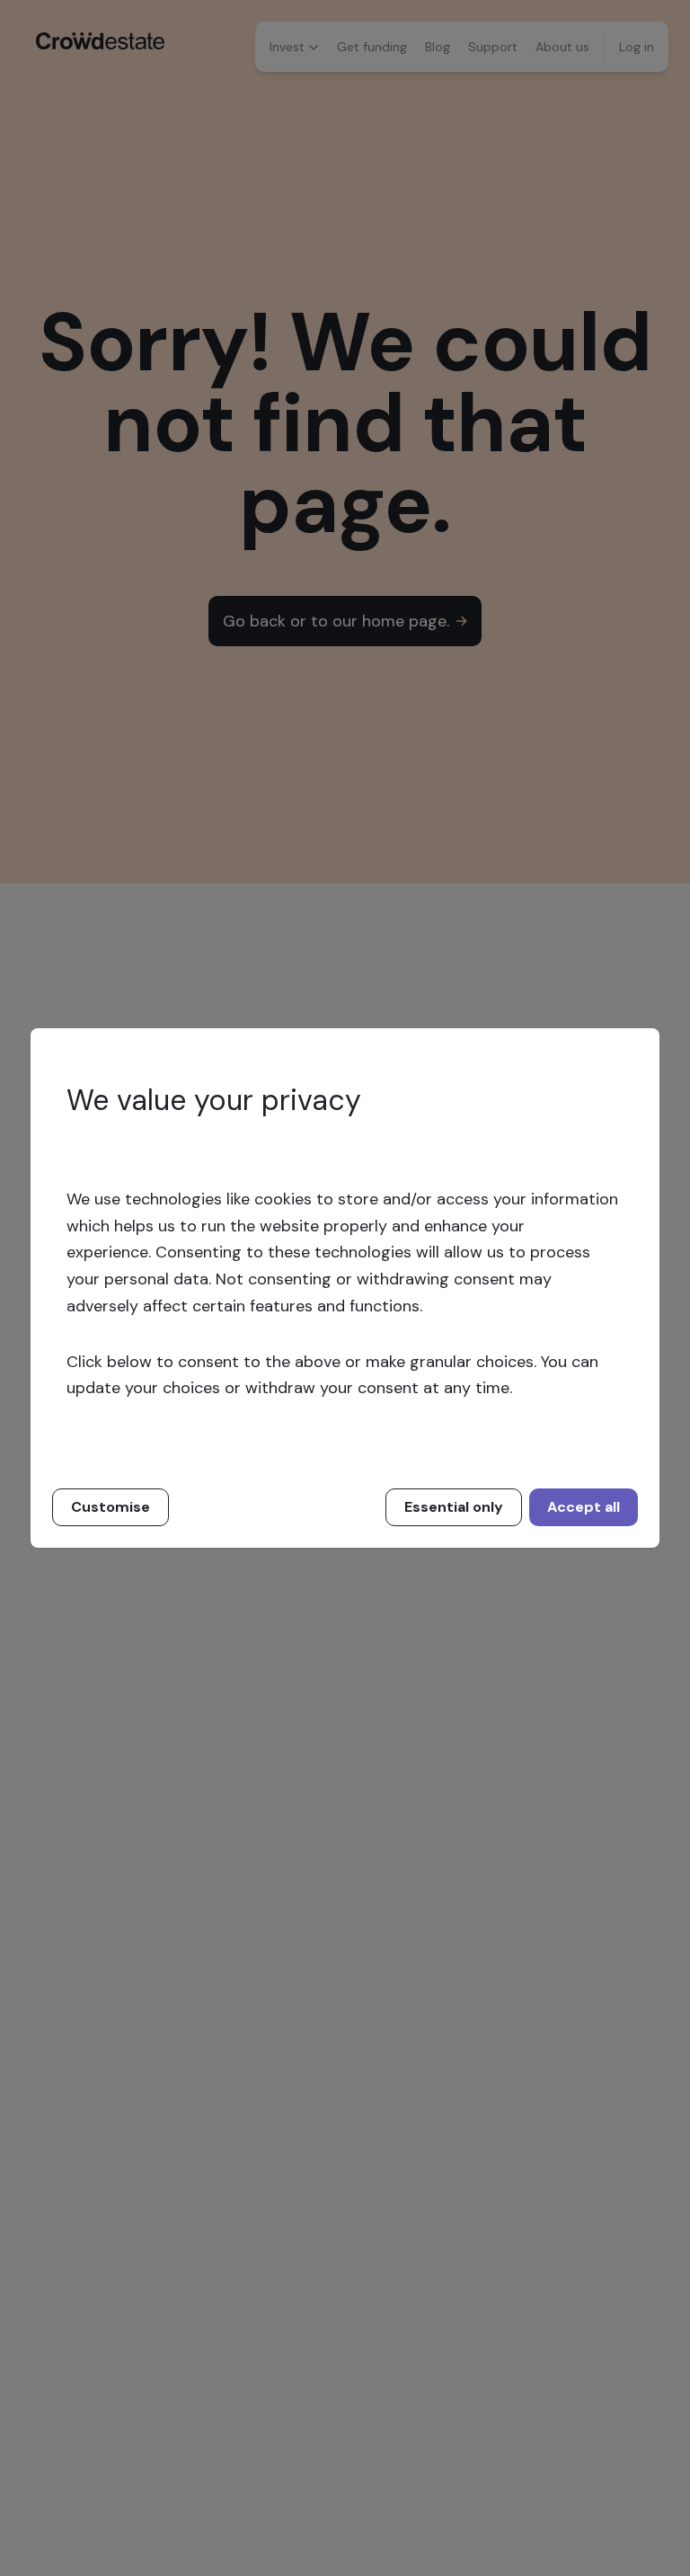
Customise (111, 1507)
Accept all (584, 1507)
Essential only (454, 1507)
